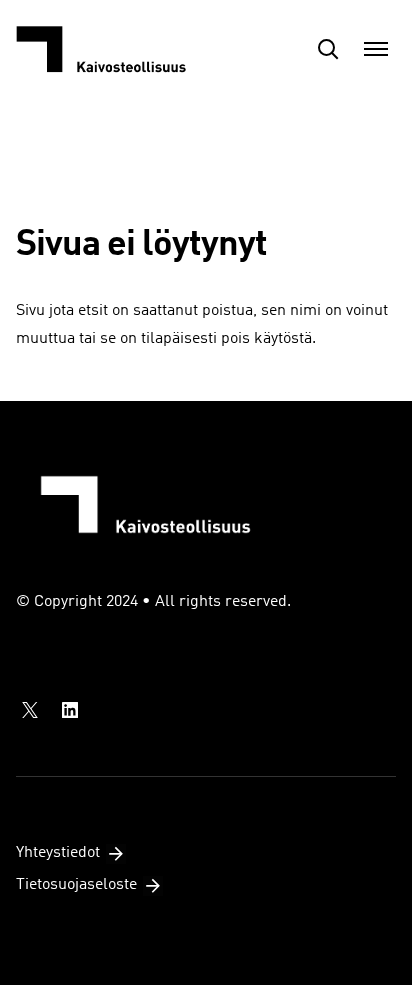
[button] (328, 49)
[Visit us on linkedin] (70, 710)
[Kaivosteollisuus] (116, 49)
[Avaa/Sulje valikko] (376, 49)
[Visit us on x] (30, 710)
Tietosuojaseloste (76, 885)
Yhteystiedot (58, 853)
